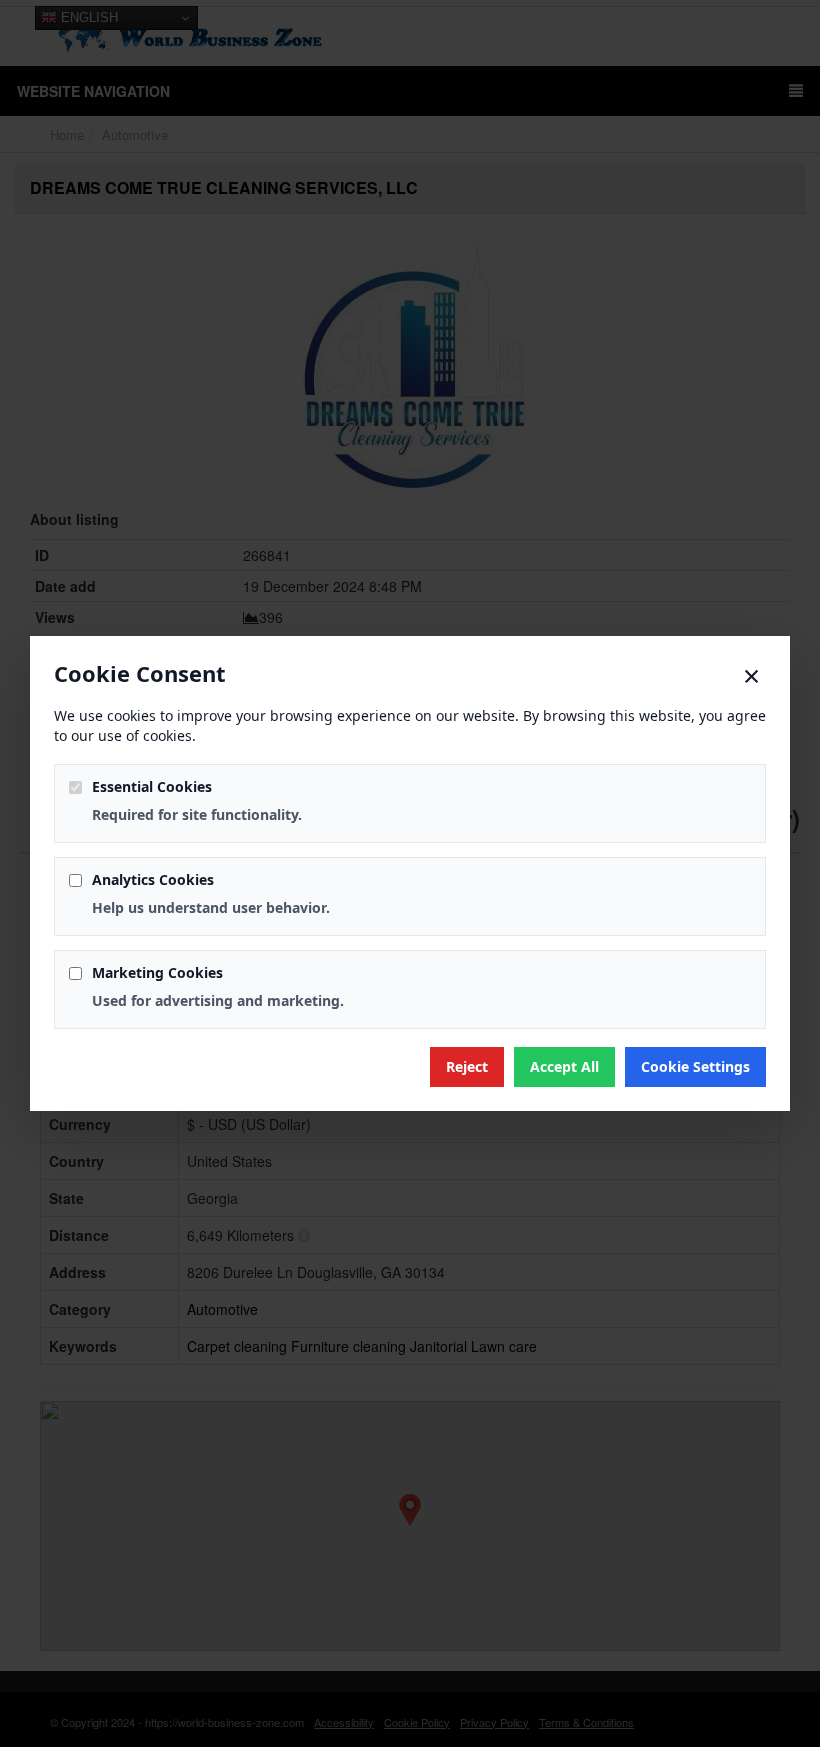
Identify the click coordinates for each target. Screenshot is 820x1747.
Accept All (564, 1066)
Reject (467, 1066)
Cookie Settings (695, 1066)
